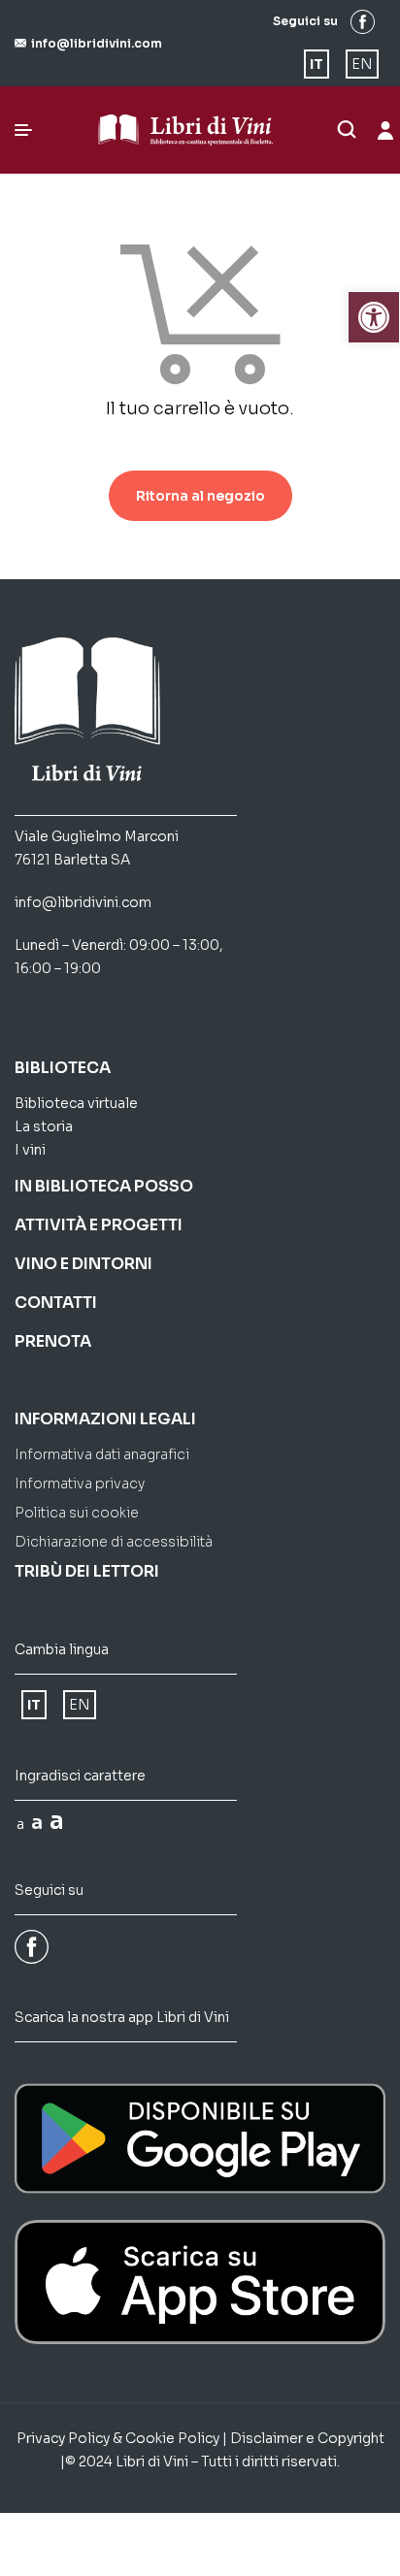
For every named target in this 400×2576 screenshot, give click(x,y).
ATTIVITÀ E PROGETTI (99, 1225)
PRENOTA (53, 1341)
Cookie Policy (172, 2438)
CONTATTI (56, 1303)
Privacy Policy (63, 2438)
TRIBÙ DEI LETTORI (87, 1571)
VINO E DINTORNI (83, 1264)
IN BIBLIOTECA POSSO (104, 1186)
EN (362, 64)
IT (317, 64)
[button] (88, 43)
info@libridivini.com (83, 902)
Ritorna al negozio (200, 496)
